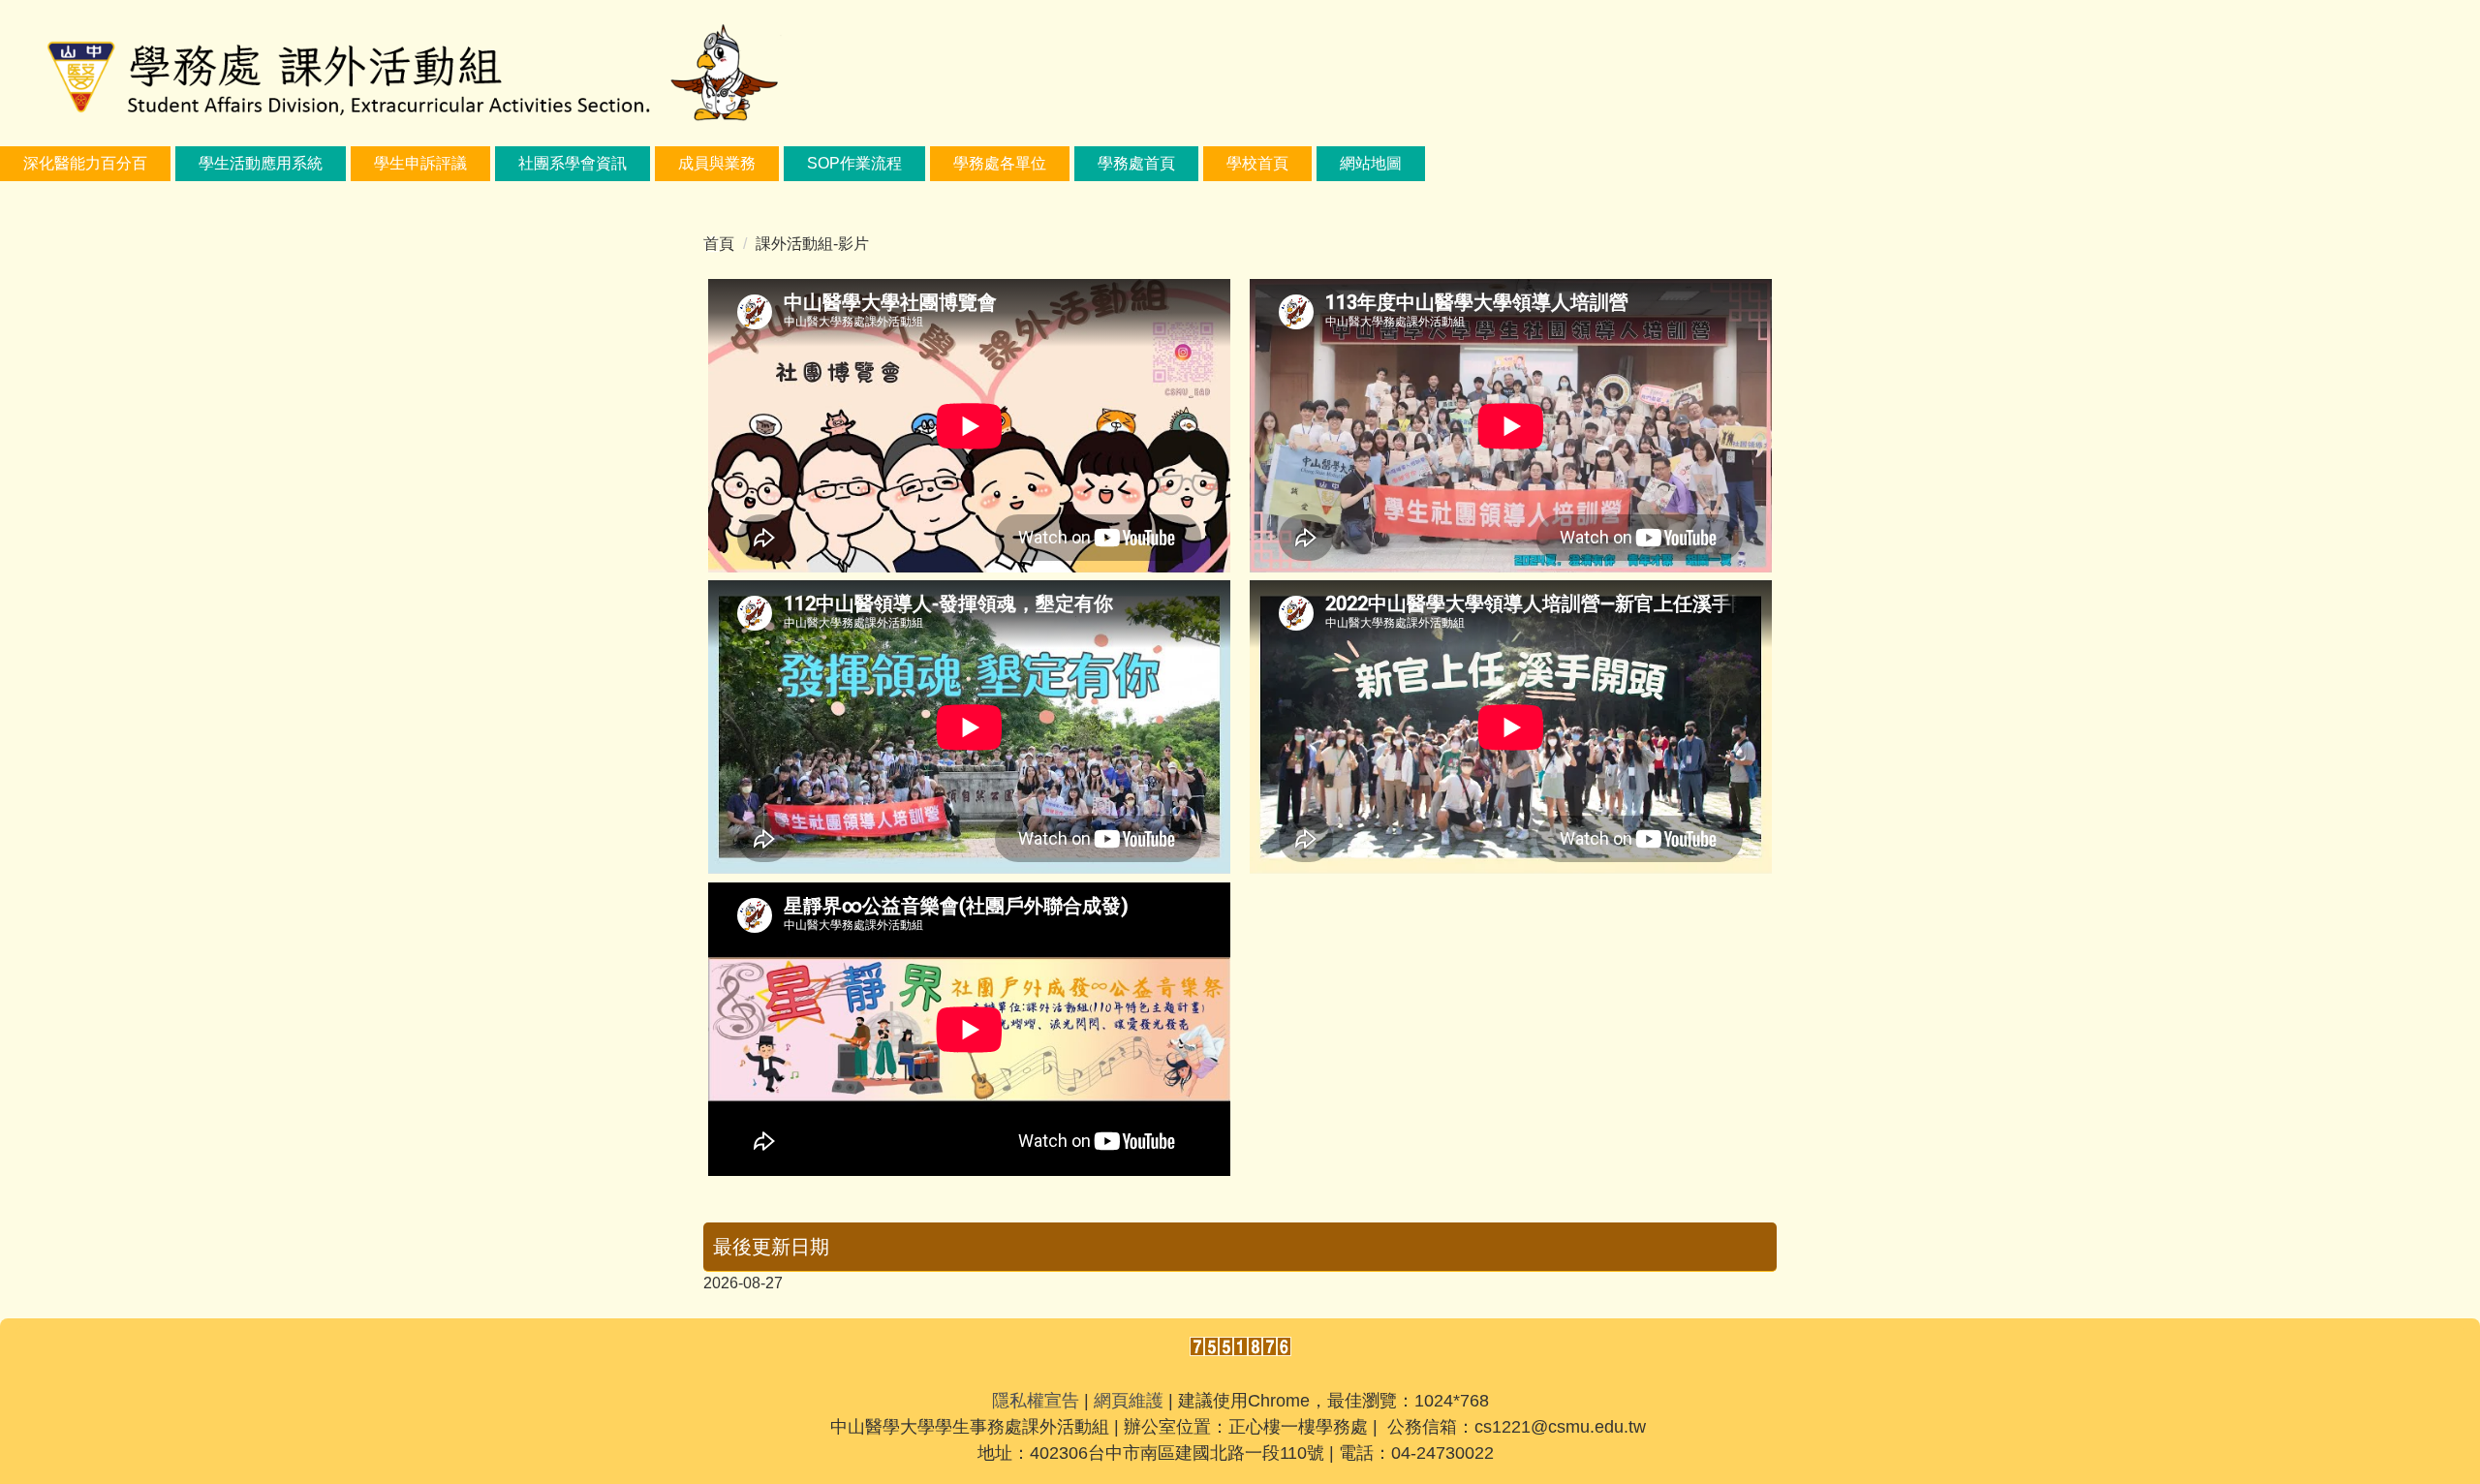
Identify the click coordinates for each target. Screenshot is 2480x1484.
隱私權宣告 (1036, 1401)
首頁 (719, 244)
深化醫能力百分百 (85, 163)
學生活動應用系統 (261, 163)
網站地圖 (1371, 163)
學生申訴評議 (420, 163)
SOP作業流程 (854, 163)
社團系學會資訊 (573, 163)
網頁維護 (1129, 1401)
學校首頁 (1257, 163)
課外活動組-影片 (812, 244)
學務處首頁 (1136, 163)
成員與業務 (717, 163)
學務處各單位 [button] (1000, 163)
